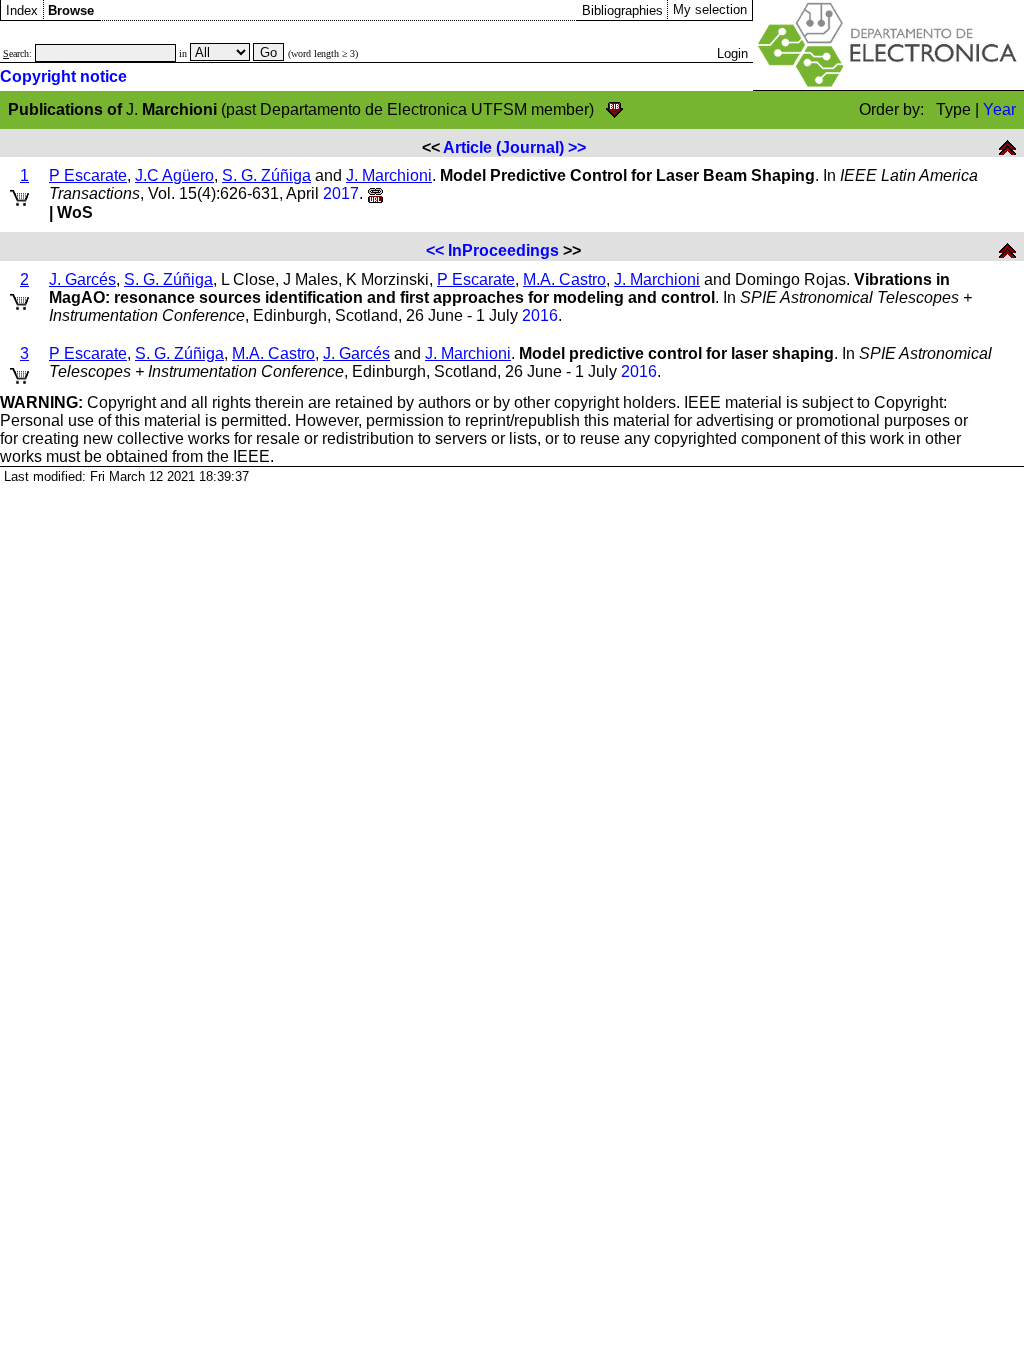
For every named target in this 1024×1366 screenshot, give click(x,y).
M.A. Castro (564, 279)
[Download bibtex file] (614, 109)
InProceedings (503, 250)
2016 (540, 315)
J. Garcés (82, 279)
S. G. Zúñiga (266, 175)
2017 (341, 193)
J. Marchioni (389, 175)
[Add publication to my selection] (19, 194)
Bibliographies (622, 10)
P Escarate (88, 175)
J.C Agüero (174, 175)
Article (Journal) (503, 147)
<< (435, 250)
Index (22, 10)
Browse (71, 10)
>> (577, 147)
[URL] (375, 193)
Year (999, 109)
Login (732, 53)
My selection (710, 9)
